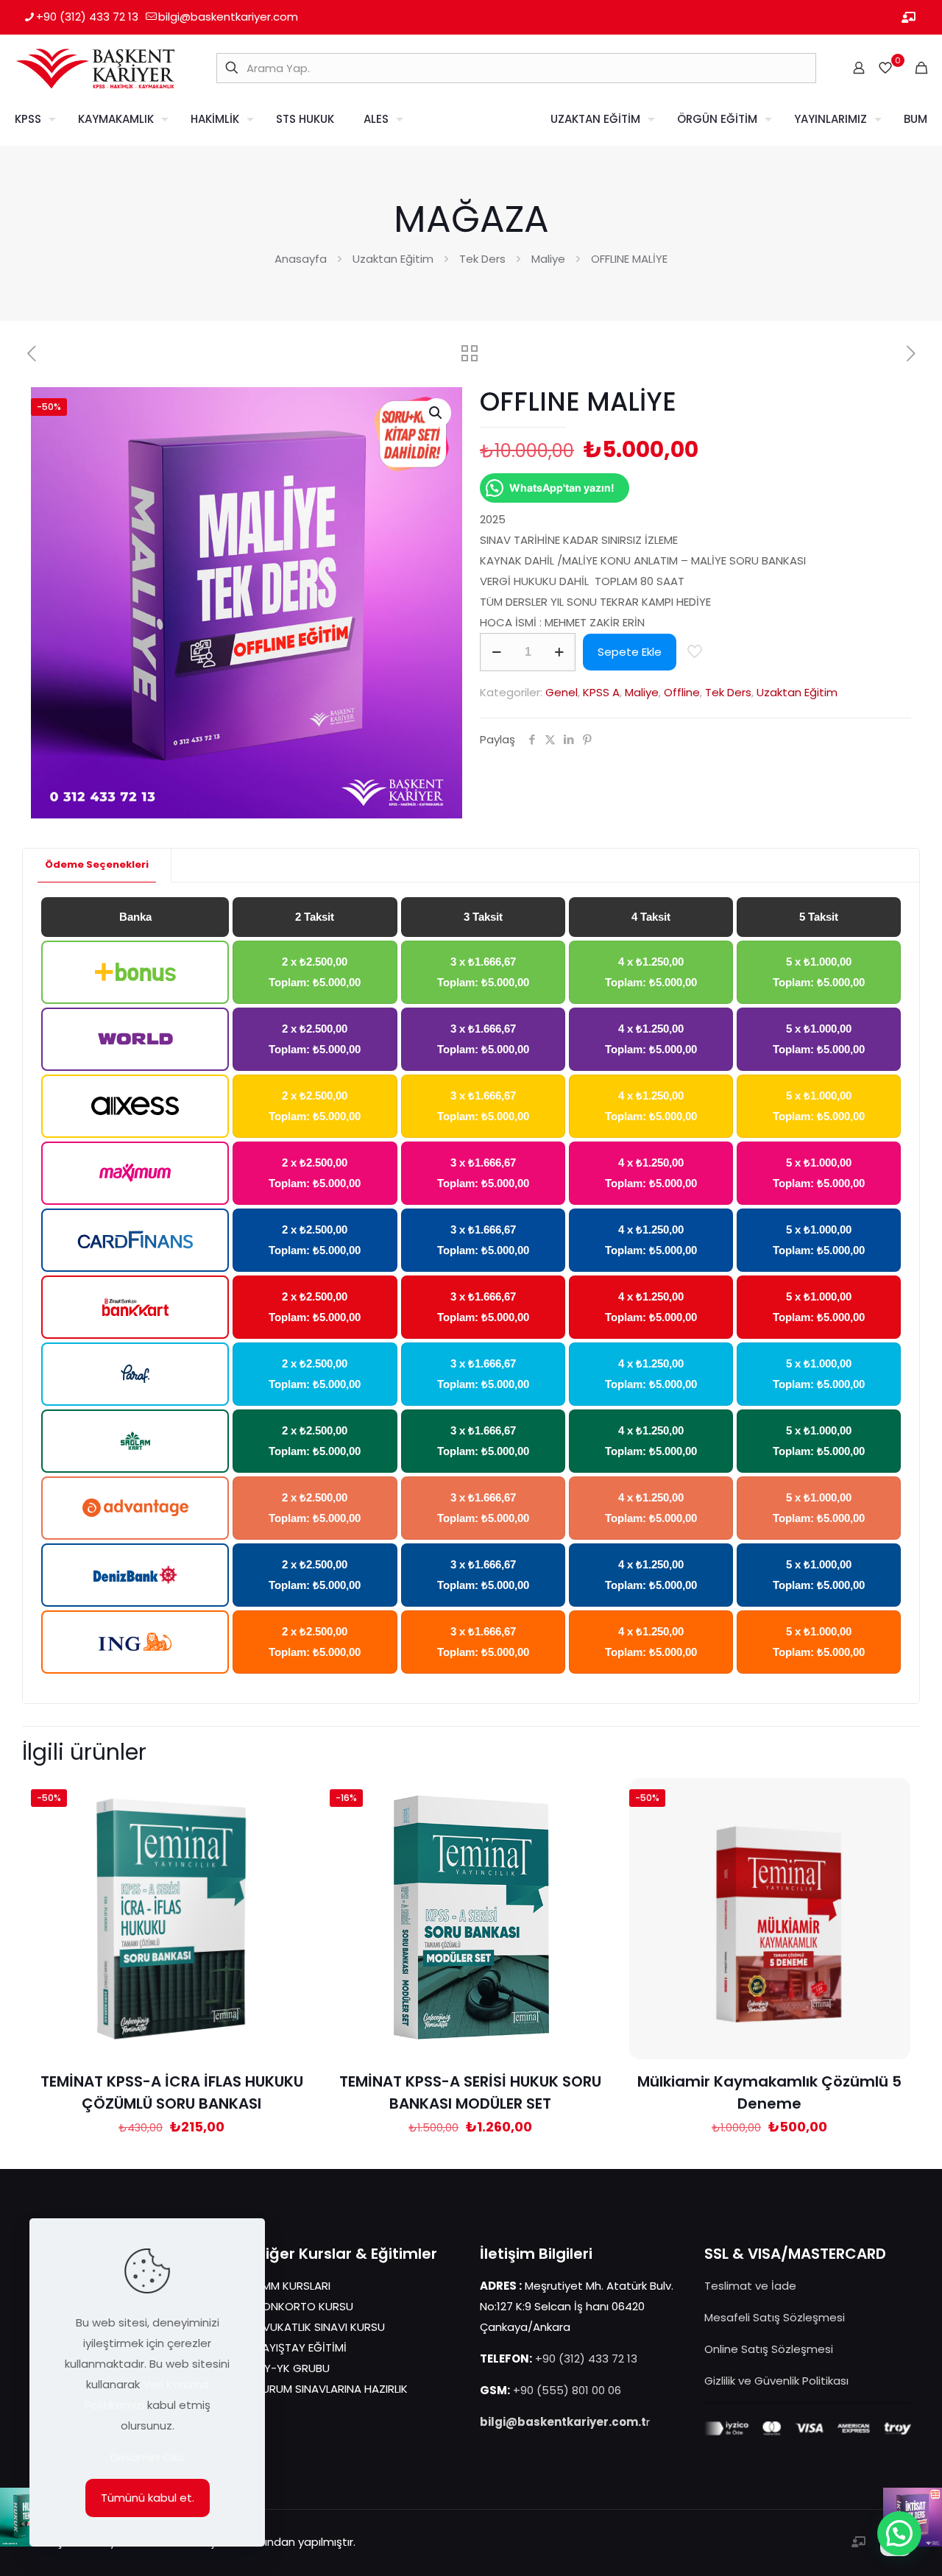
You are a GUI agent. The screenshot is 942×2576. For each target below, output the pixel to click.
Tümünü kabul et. (148, 2498)
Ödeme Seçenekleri (97, 864)
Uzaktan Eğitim (393, 259)
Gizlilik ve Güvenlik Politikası (776, 2381)
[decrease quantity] (496, 652)
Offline (682, 692)
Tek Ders (482, 259)
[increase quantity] (559, 652)
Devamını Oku (147, 2457)
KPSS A (601, 692)
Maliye (548, 259)
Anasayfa (301, 259)
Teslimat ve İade (750, 2286)
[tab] (97, 865)
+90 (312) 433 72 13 (87, 17)
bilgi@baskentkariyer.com (228, 17)
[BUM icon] (909, 17)
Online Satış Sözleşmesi (769, 2349)
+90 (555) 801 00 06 (567, 2390)
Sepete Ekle (630, 652)
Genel (562, 692)
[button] (436, 413)
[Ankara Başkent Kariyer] (95, 68)
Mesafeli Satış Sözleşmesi (775, 2317)
